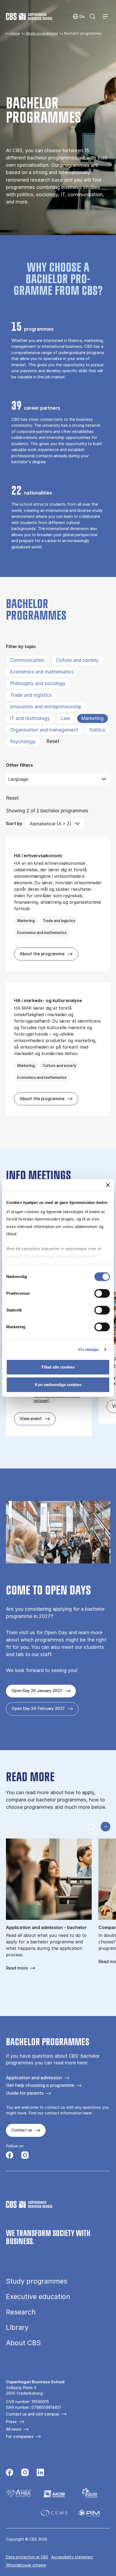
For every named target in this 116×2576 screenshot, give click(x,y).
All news (14, 2429)
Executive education (38, 2297)
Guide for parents (25, 2093)
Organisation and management (44, 730)
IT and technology (30, 718)
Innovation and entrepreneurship (46, 707)
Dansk (78, 17)
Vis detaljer (89, 1349)
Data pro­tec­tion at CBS (27, 2557)
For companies (20, 2436)
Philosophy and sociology (38, 683)
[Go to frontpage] (29, 16)
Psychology (23, 742)
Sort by (14, 823)
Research (21, 2312)
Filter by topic (21, 646)
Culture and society (77, 660)
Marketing (93, 718)
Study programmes (42, 33)
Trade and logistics (31, 695)
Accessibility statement (72, 2557)
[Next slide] (105, 1827)
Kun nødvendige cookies (58, 1385)
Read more (17, 1968)
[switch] (102, 1293)
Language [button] (18, 779)
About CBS (23, 2343)
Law (66, 718)
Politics (97, 730)
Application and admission (34, 2078)
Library (17, 2328)
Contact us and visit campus (33, 2414)
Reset (53, 741)
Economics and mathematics (42, 672)
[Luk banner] (108, 1185)
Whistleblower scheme (26, 2565)
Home (15, 33)
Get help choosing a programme (40, 2085)
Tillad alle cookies (58, 1367)
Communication (27, 660)
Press (11, 2422)
